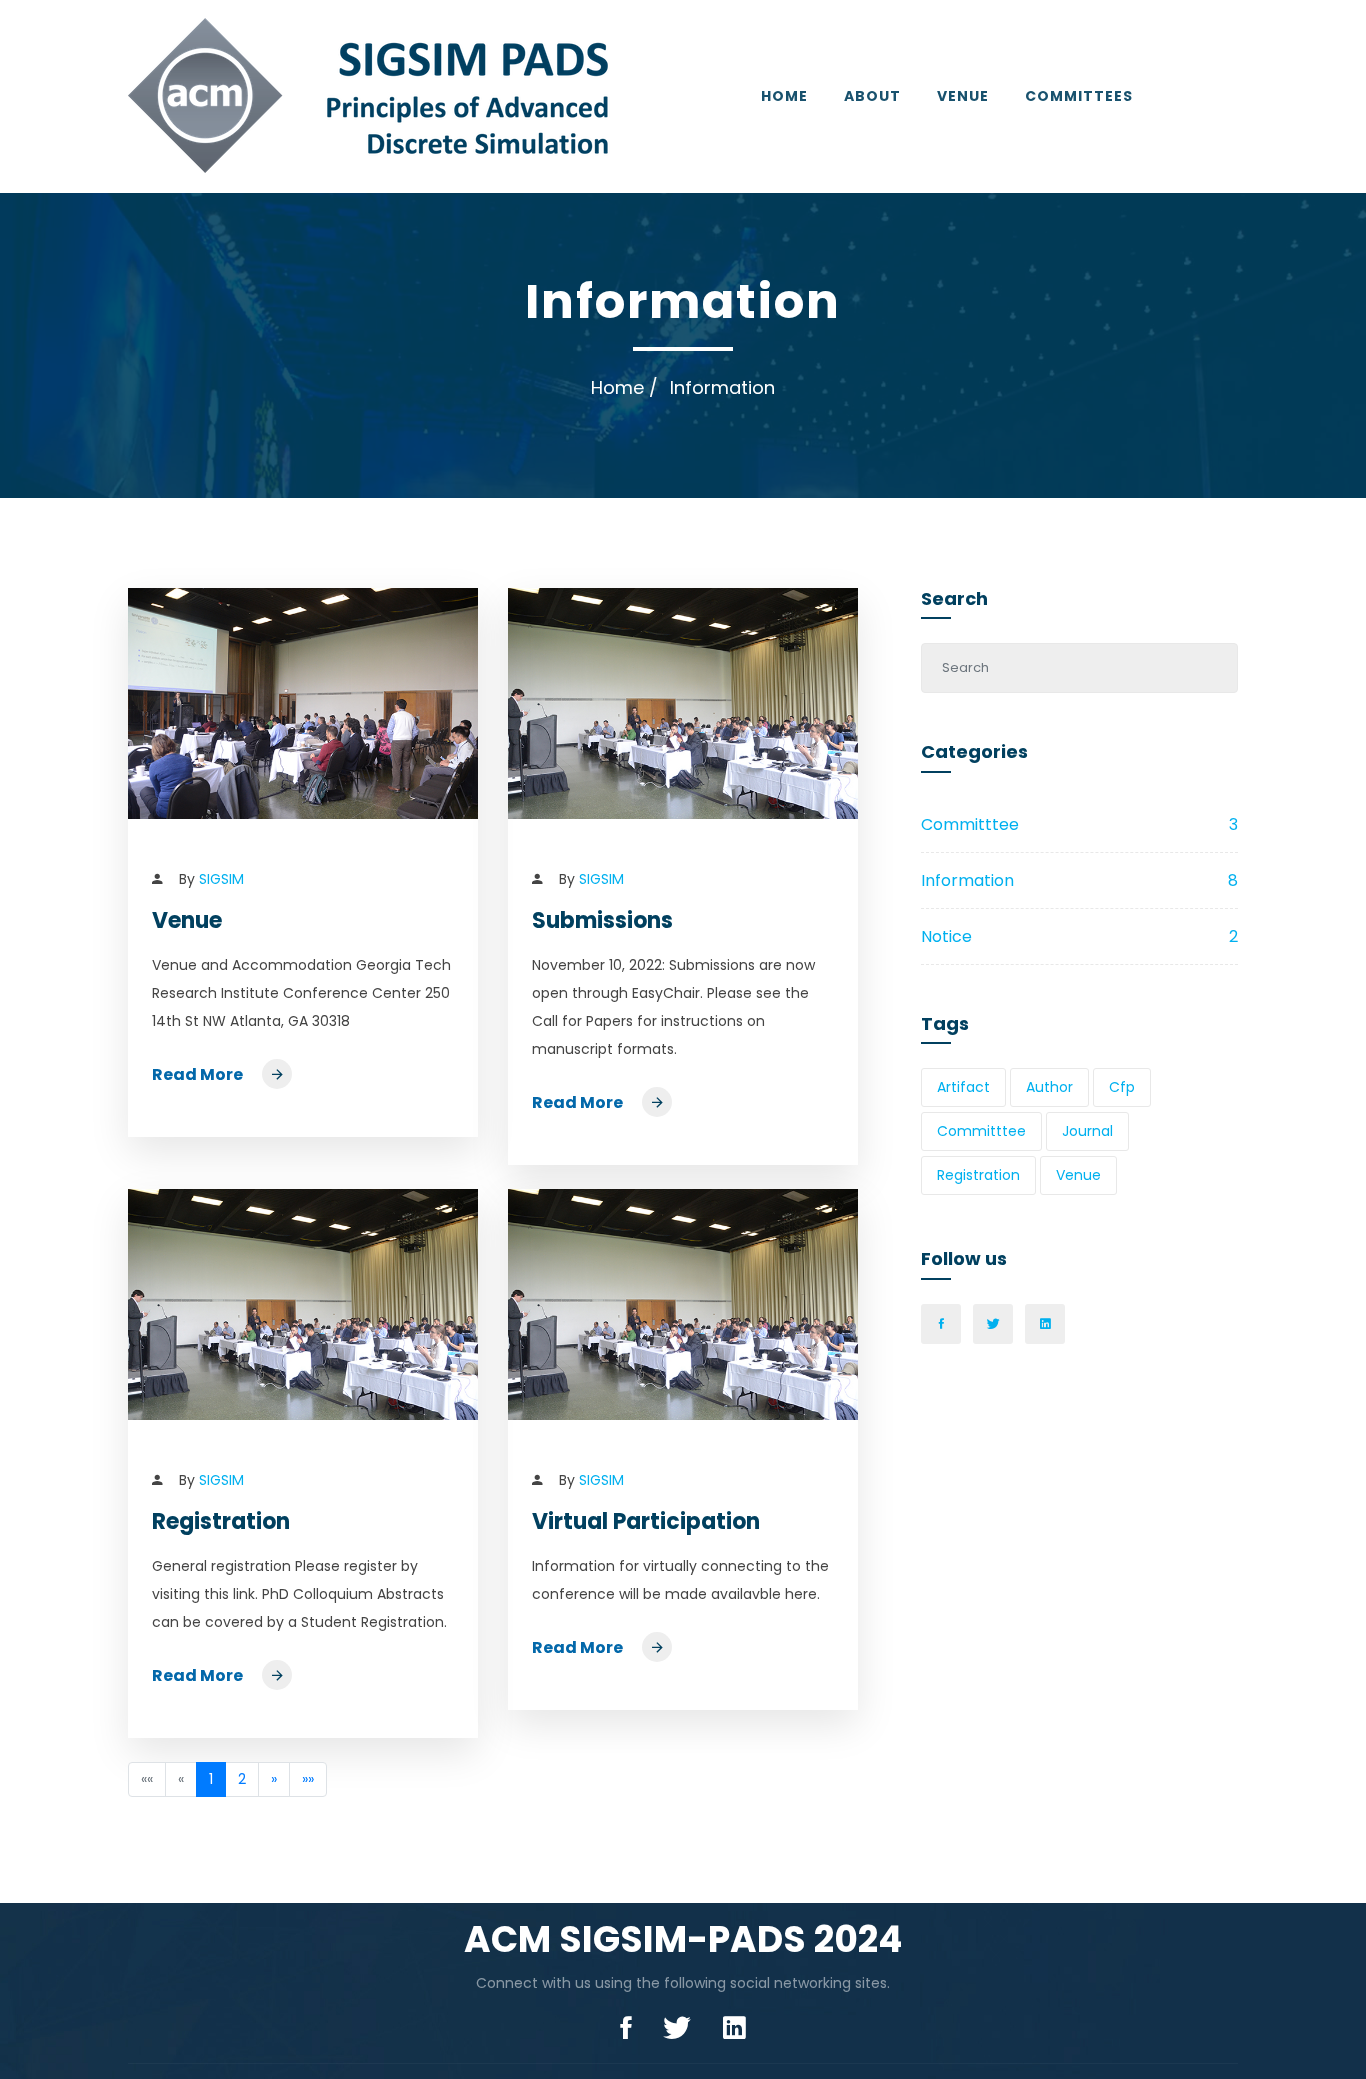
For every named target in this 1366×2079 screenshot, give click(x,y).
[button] (274, 1780)
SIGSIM (221, 879)
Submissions (602, 920)
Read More (199, 1074)
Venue (963, 96)
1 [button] (211, 1779)
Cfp (1122, 1087)
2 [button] (242, 1779)
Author (1049, 1087)
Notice (1079, 936)
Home (784, 96)
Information (1079, 880)
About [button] (872, 96)
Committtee (1079, 824)
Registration (221, 1521)
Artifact (963, 1087)
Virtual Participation (646, 1521)
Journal (1087, 1131)
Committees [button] (1079, 96)
